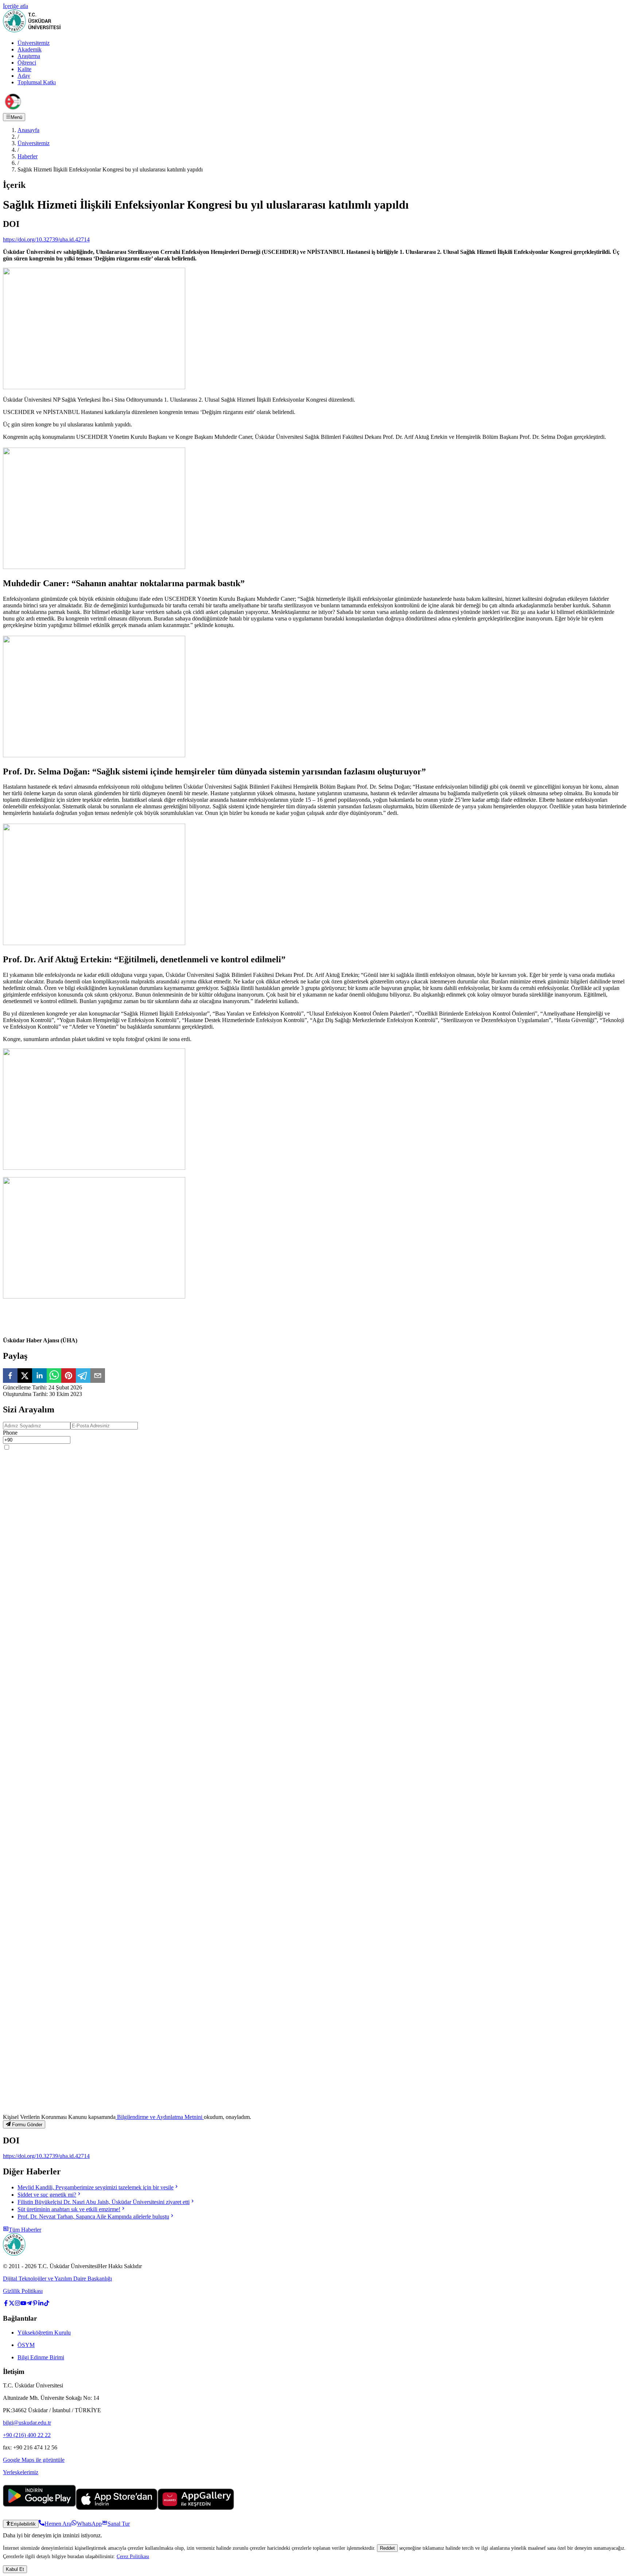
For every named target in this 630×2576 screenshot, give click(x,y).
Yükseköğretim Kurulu (44, 2333)
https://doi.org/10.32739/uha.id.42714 (46, 239)
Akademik (30, 49)
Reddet (387, 2548)
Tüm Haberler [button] (25, 2230)
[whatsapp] (54, 1376)
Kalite (24, 69)
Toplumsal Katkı (37, 82)
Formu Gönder (27, 2125)
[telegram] (83, 1376)
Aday (24, 76)
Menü (16, 117)
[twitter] (25, 1376)
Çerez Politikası (133, 2556)
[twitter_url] (12, 2304)
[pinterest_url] (35, 2304)
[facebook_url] (6, 2304)
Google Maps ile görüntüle (34, 2460)
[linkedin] (39, 1376)
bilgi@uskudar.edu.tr (27, 2423)
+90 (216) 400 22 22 (27, 2435)
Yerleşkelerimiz (21, 2472)
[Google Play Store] (39, 2508)
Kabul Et (15, 2569)
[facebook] (10, 1376)
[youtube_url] (23, 2304)
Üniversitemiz (34, 43)
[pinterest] (69, 1376)
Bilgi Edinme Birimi (41, 2357)
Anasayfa (28, 130)
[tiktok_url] (47, 2304)
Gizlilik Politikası (23, 2291)
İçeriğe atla (15, 6)
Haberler (28, 156)
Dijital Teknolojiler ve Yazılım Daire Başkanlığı (57, 2279)
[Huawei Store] (196, 2508)
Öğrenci (27, 63)
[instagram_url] (17, 2304)
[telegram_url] (29, 2304)
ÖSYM (26, 2345)
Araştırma (29, 56)
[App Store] (117, 2508)
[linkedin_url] (41, 2304)
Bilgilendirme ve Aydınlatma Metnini (160, 2117)
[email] (98, 1376)
